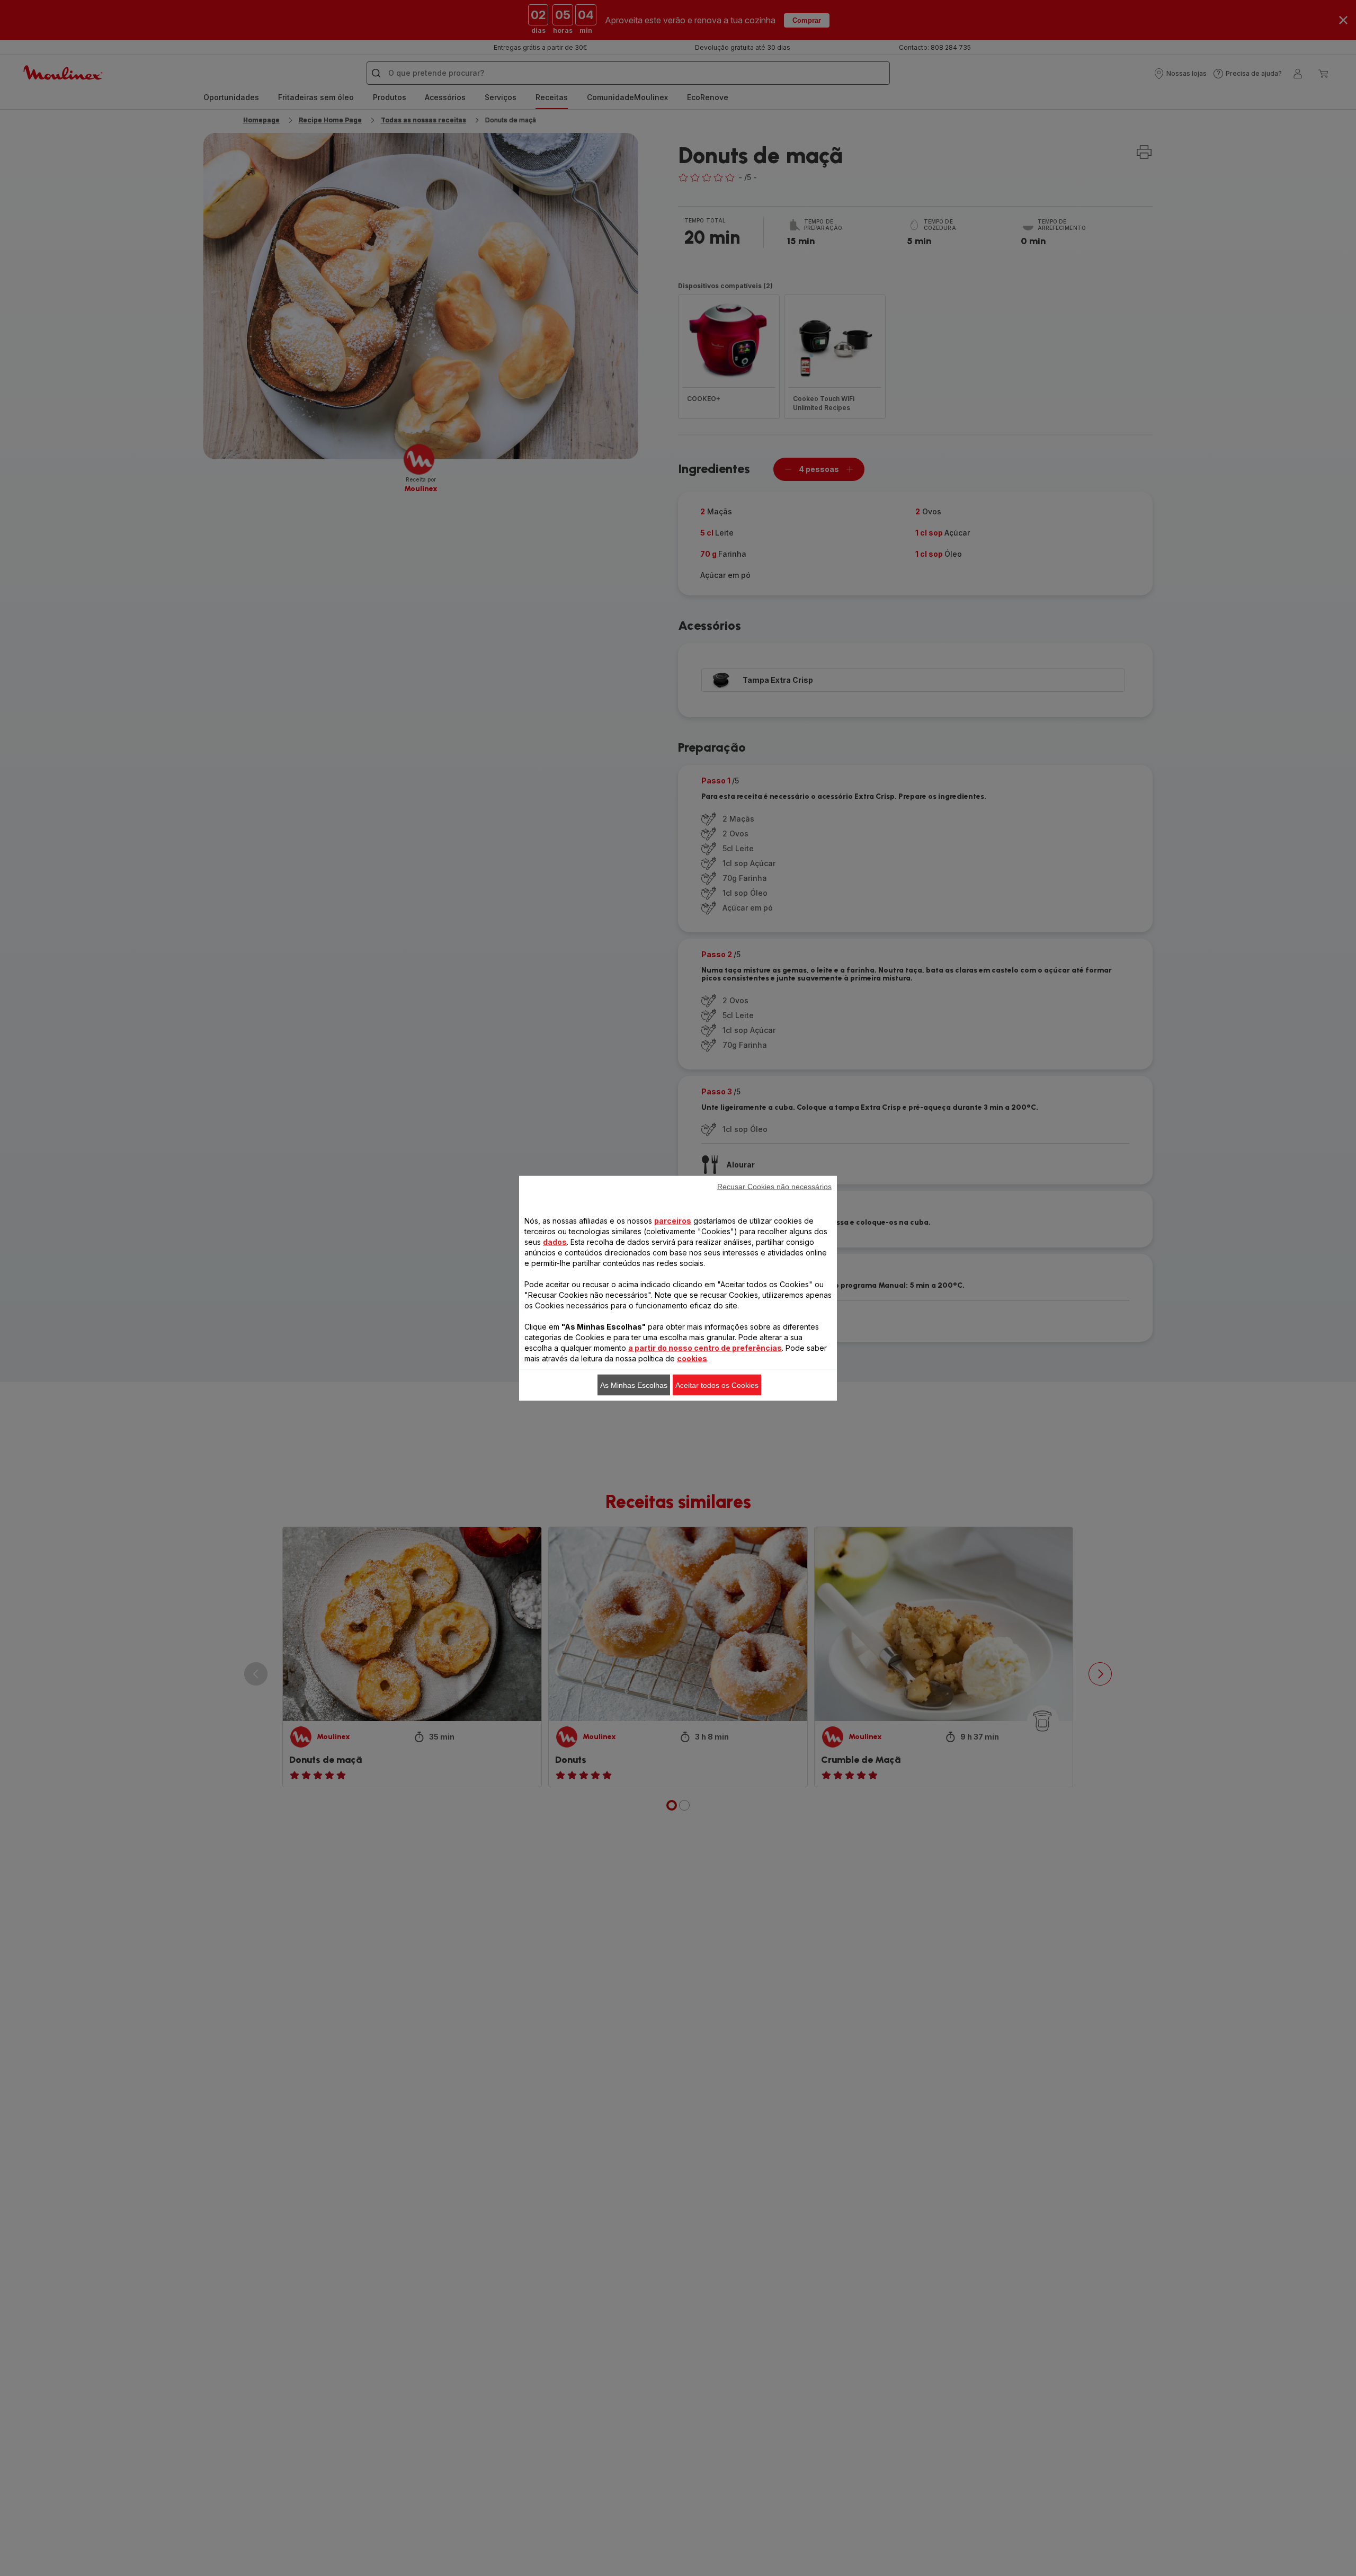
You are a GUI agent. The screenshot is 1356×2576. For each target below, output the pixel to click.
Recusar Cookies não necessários (774, 1186)
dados (555, 1241)
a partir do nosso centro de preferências (705, 1347)
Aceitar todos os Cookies (717, 1385)
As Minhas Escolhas (634, 1385)
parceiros (673, 1220)
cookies (692, 1358)
